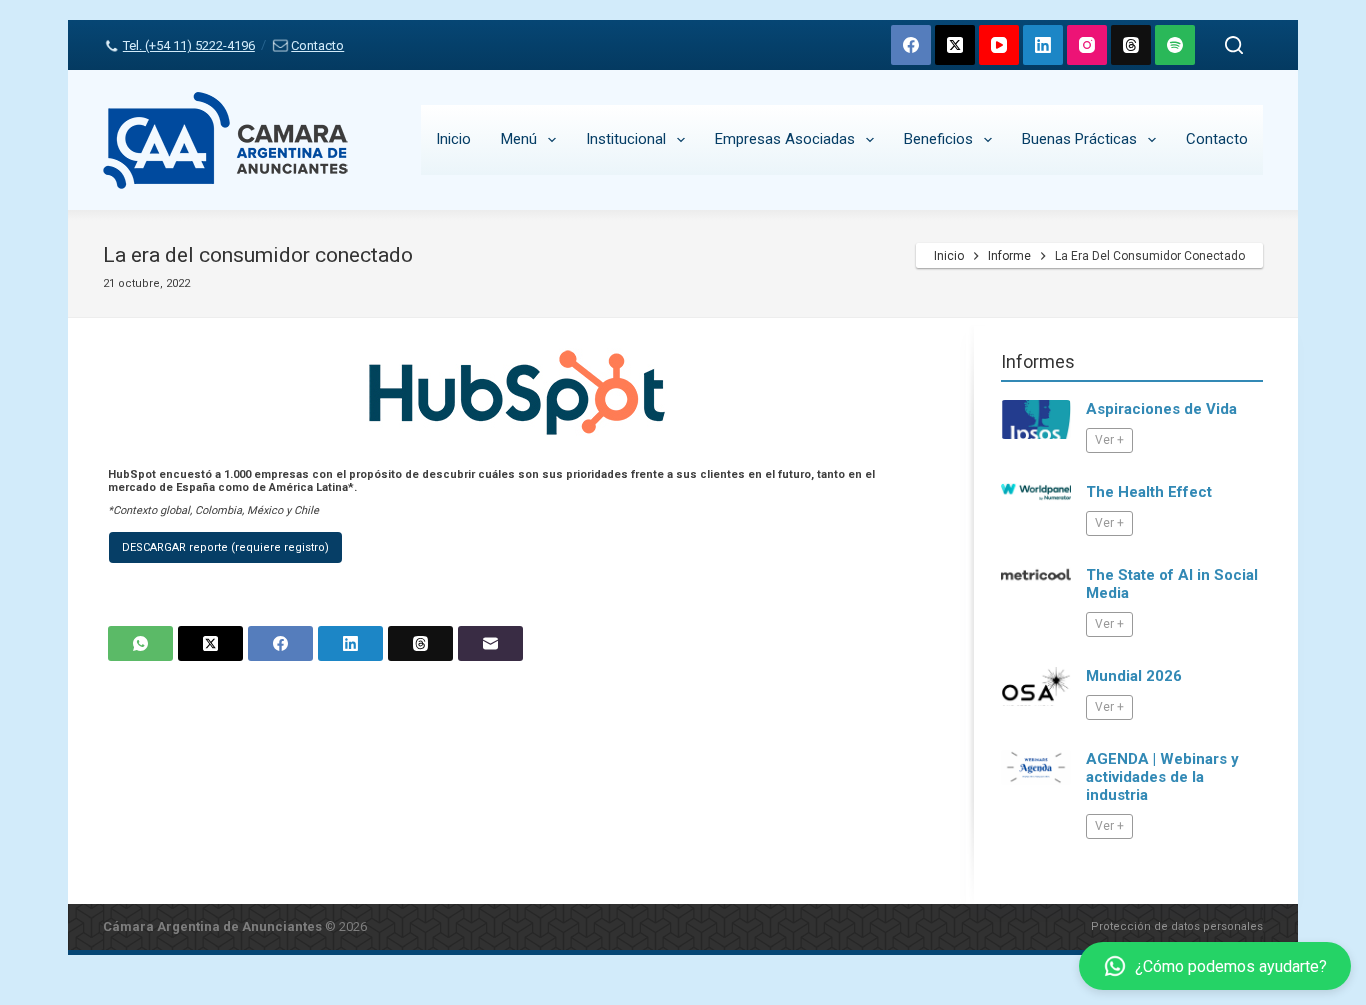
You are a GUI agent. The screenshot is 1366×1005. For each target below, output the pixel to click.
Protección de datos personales (1177, 926)
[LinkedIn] (1043, 45)
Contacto (317, 45)
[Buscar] (1234, 45)
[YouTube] (999, 45)
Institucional (626, 139)
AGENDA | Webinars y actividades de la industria (1162, 777)
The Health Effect (1149, 492)
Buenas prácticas (1079, 139)
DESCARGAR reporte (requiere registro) (225, 547)
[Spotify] (1175, 45)
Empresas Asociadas (785, 139)
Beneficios (938, 139)
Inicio (453, 139)
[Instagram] (1087, 45)
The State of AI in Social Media (1172, 584)
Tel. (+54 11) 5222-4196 (188, 45)
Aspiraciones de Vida (1161, 409)
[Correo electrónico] (490, 643)
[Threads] (1131, 45)
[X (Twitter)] (955, 45)
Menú (519, 139)
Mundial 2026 (1134, 676)
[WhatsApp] (140, 643)
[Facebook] (911, 45)
